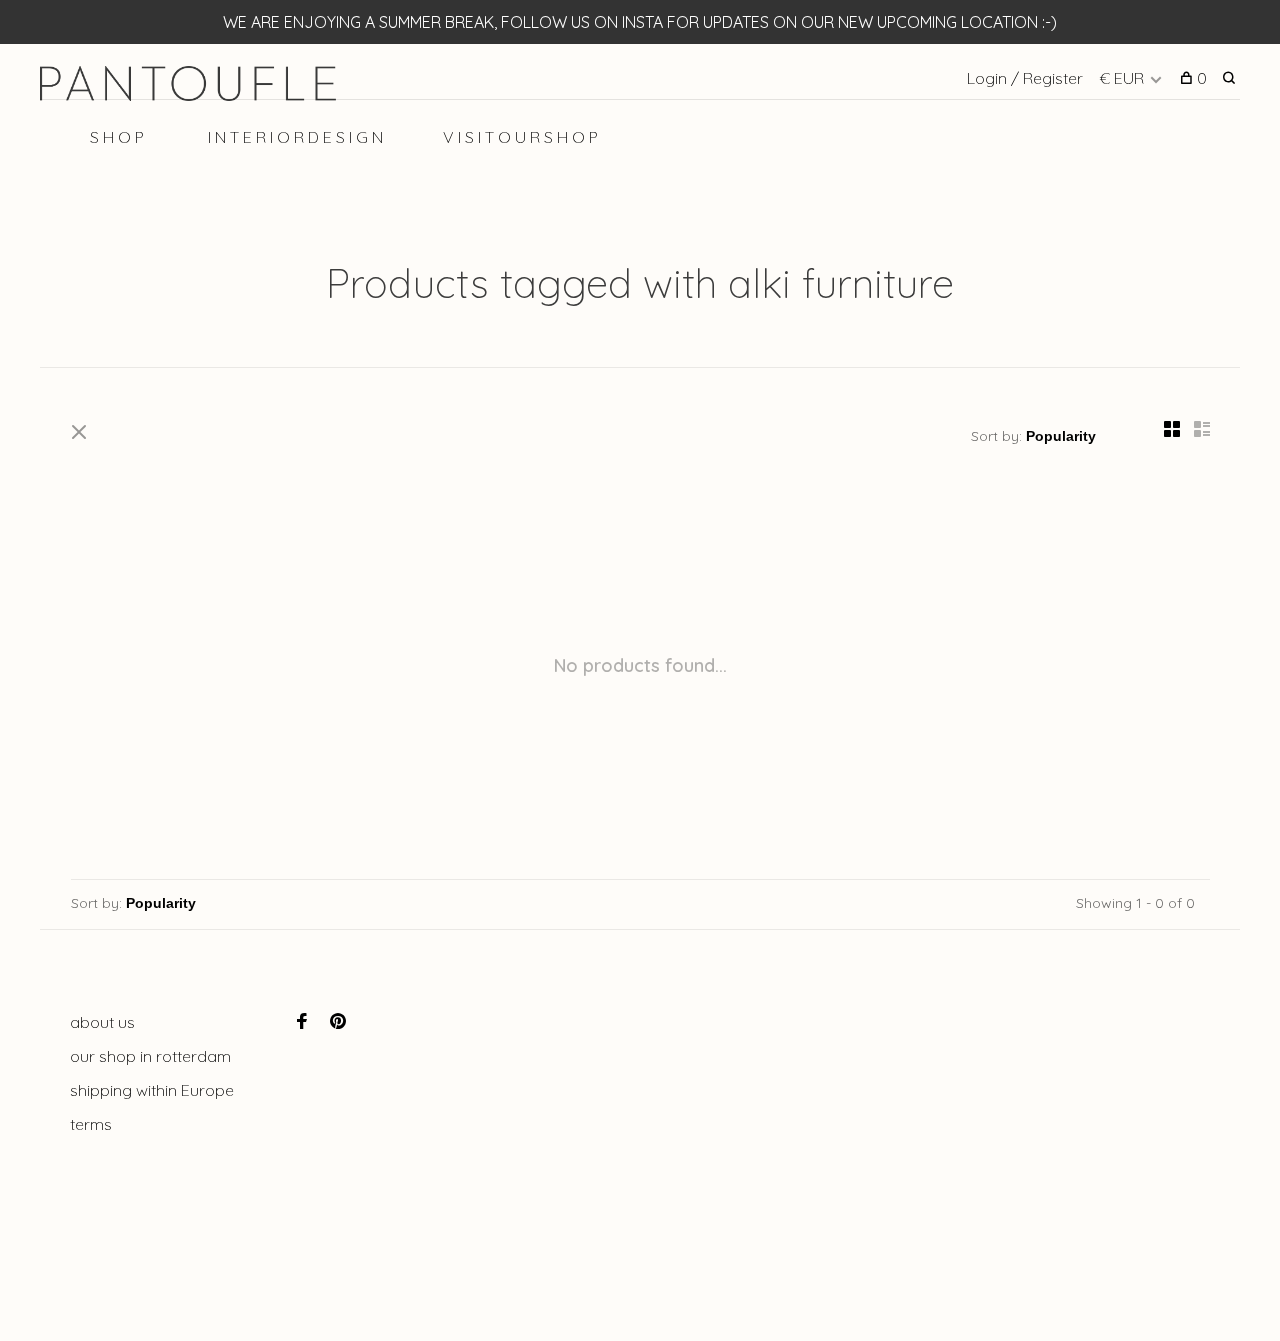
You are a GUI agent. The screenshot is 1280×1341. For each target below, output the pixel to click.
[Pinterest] (338, 1022)
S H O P (117, 137)
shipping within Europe (152, 1090)
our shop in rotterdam (150, 1056)
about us (102, 1022)
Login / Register (1025, 78)
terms (91, 1124)
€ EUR (1123, 78)
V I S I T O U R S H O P (520, 137)
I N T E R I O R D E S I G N (295, 137)
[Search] (1231, 78)
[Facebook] (302, 1022)
